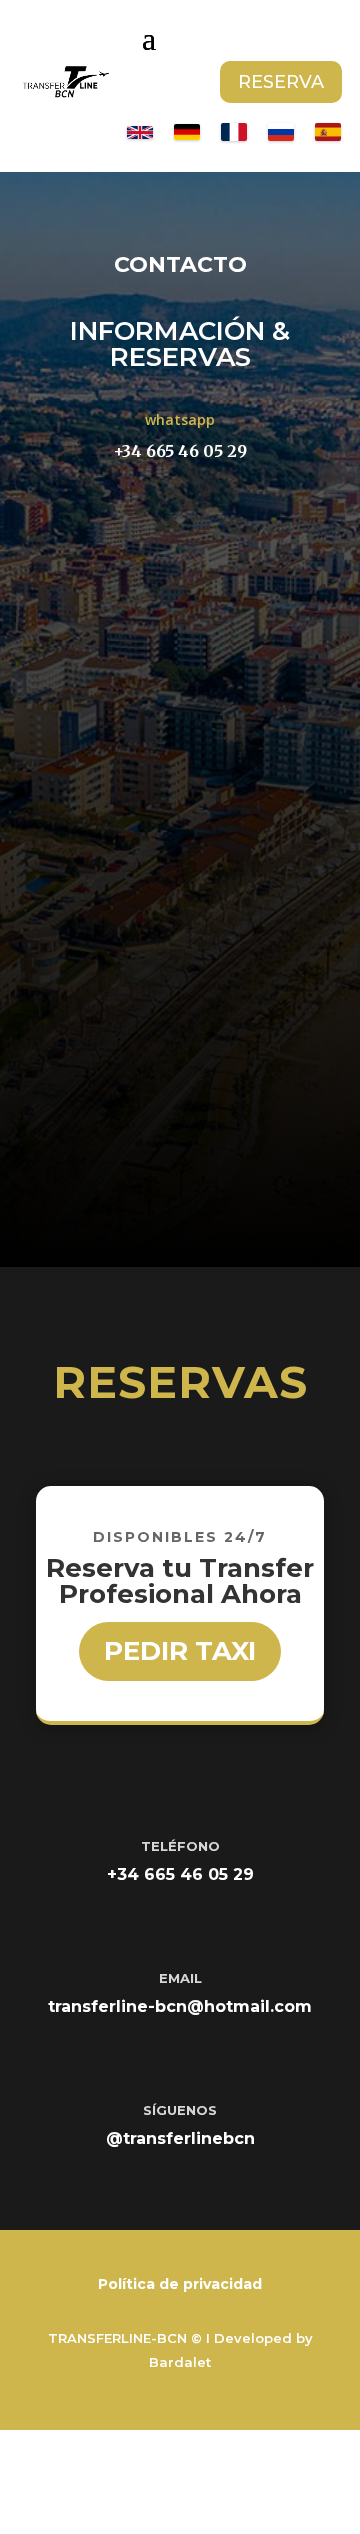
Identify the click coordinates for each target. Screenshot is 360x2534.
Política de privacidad (180, 2284)
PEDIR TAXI (180, 1651)
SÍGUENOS (180, 2110)
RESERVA (281, 82)
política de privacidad (140, 1068)
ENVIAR (225, 1124)
